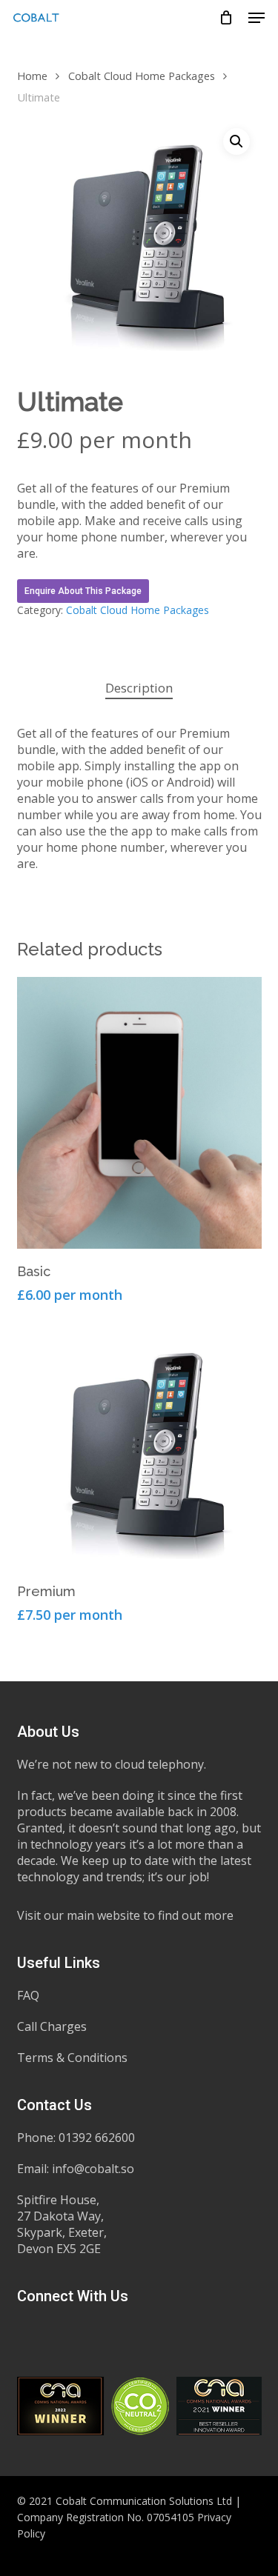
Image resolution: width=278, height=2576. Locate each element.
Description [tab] (139, 688)
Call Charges (52, 2026)
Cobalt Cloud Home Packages (142, 76)
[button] (257, 18)
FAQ (28, 1995)
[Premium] (139, 1447)
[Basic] (139, 1113)
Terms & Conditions (72, 2058)
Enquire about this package (83, 591)
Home (32, 76)
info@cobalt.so (93, 2169)
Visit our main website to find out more (125, 1915)
